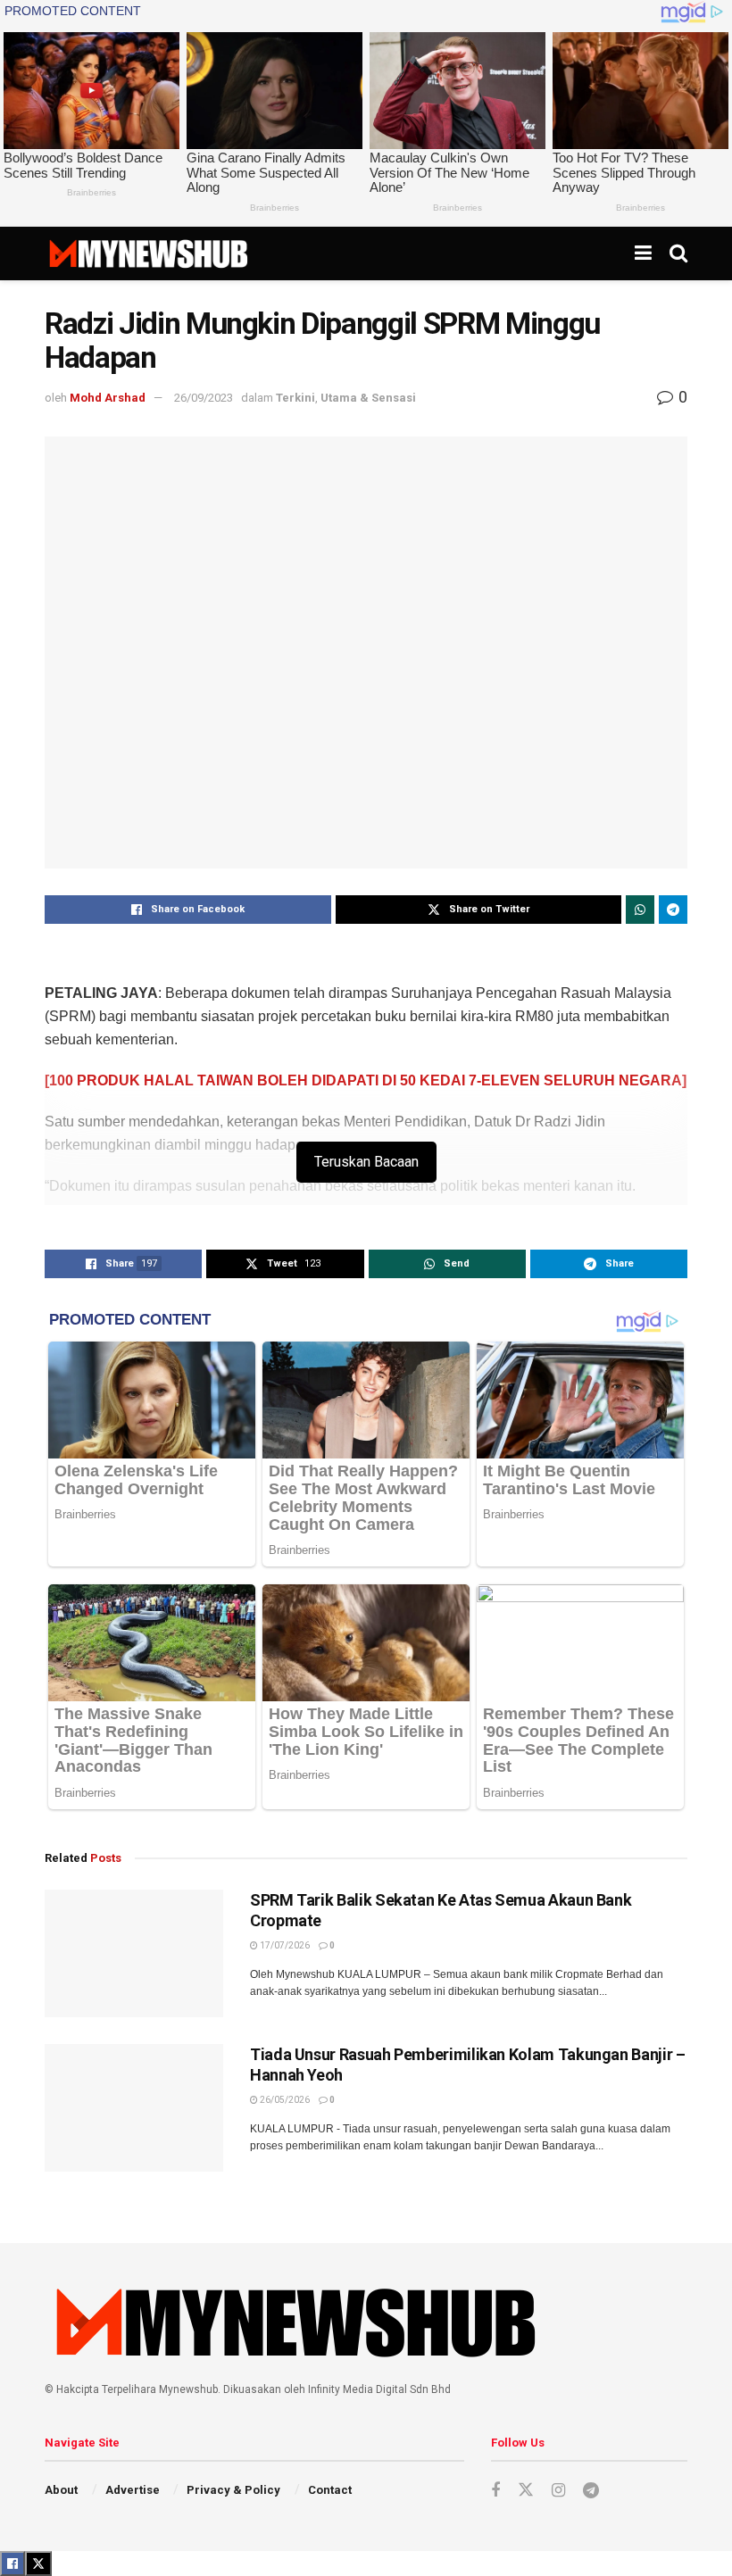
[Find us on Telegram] (591, 2491)
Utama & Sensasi (368, 398)
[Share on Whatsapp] (640, 910)
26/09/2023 (204, 398)
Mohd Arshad (108, 398)
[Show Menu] (643, 253)
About (61, 2490)
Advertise (133, 2490)
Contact (330, 2490)
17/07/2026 (284, 1945)
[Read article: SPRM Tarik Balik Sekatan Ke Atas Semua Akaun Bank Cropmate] (134, 1953)
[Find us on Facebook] (495, 2491)
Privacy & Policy (233, 2490)
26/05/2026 (284, 2100)
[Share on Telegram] (673, 910)
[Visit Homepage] (148, 253)
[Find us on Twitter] (526, 2490)
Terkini (295, 398)
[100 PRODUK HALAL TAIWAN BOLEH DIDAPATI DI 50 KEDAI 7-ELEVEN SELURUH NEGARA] (366, 1080)
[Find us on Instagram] (558, 2491)
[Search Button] (678, 253)
